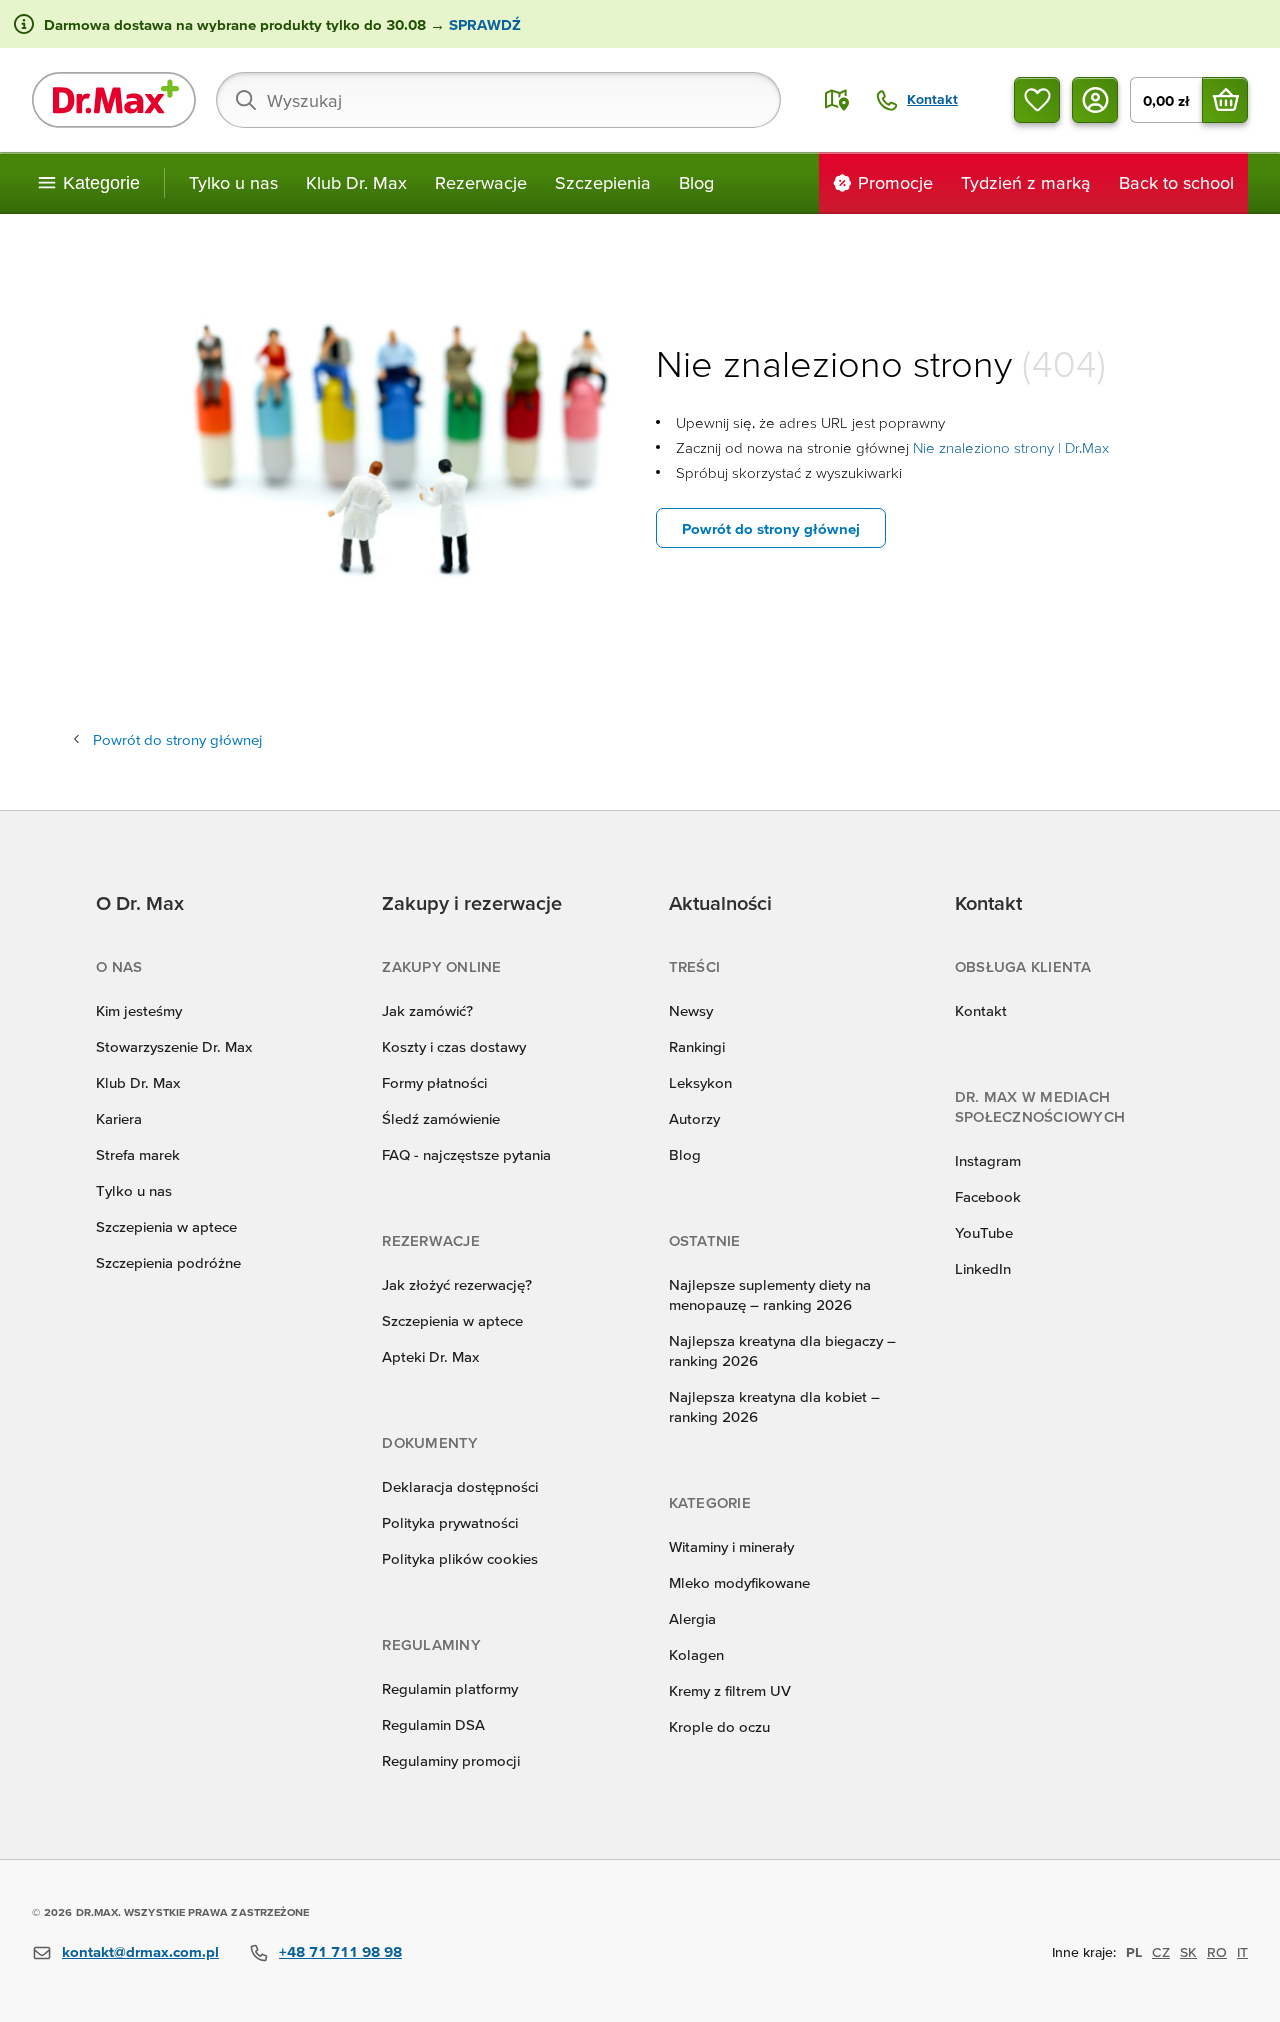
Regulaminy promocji (451, 1760)
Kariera (119, 1118)
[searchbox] (498, 100)
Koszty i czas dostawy (454, 1046)
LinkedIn (983, 1268)
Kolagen (696, 1654)
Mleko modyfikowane (739, 1582)
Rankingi (697, 1046)
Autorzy (694, 1118)
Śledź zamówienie (441, 1118)
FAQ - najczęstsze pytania (466, 1154)
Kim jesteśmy (139, 1010)
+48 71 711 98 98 (340, 1951)
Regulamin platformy (450, 1688)
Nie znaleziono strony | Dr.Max (1011, 447)
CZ (1161, 1952)
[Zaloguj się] (1095, 100)
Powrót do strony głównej (771, 528)
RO (1217, 1952)
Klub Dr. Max (356, 182)
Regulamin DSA (433, 1724)
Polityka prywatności (450, 1522)
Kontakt (981, 1010)
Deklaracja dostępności (460, 1486)
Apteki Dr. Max (430, 1356)
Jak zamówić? (427, 1010)
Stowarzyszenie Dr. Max (174, 1046)
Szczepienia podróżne (168, 1262)
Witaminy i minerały (731, 1546)
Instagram (988, 1160)
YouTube (984, 1232)
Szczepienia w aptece (166, 1226)
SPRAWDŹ (483, 24)
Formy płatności (434, 1082)
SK (1188, 1952)
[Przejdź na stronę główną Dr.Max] (114, 100)
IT (1242, 1952)
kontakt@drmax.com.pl (140, 1951)
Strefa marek (138, 1154)
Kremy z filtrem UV (730, 1690)
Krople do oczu (719, 1726)
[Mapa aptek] (837, 100)
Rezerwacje (481, 182)
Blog (696, 182)
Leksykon (700, 1082)
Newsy (691, 1010)
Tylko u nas (233, 182)
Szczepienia (603, 182)
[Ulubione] (1037, 100)
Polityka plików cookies (460, 1558)
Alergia (692, 1618)
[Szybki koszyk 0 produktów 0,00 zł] (1225, 100)
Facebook (988, 1196)
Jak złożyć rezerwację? (457, 1284)
